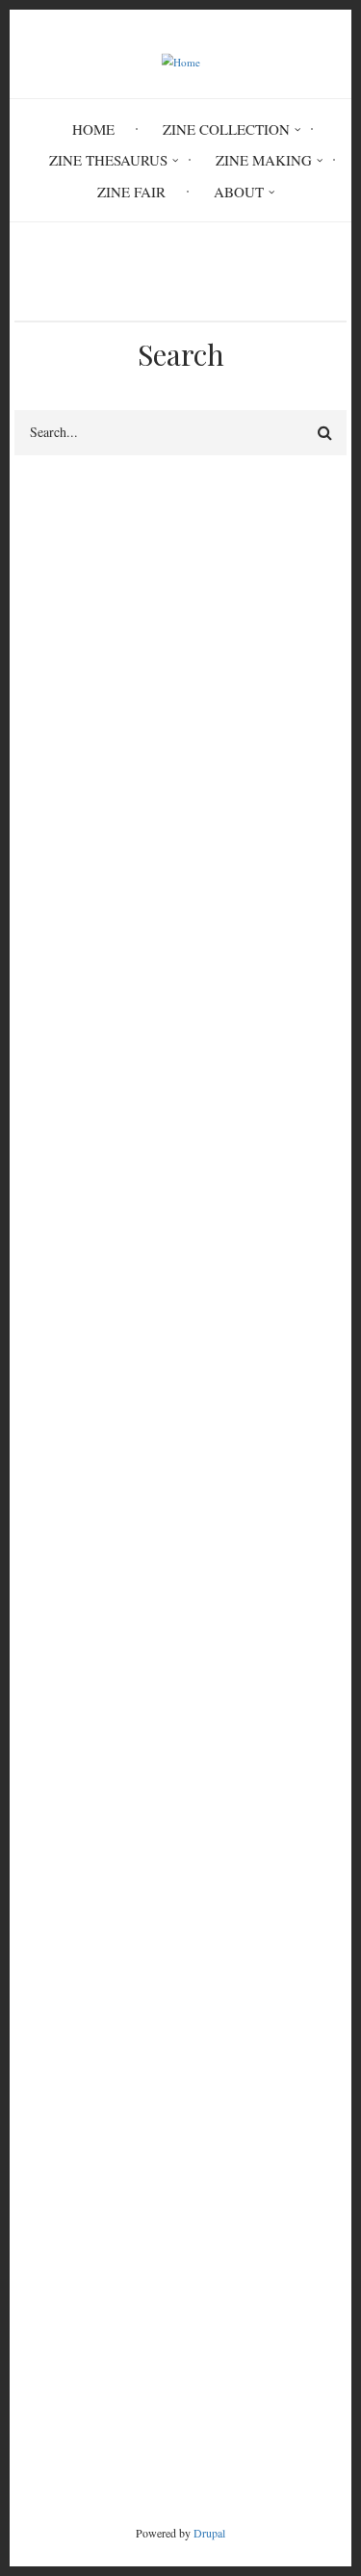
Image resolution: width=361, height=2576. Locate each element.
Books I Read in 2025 (80, 2108)
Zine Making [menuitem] (264, 160)
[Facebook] (43, 1396)
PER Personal (63, 1130)
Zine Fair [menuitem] (131, 192)
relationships (140, 1059)
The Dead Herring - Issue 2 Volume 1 (128, 1946)
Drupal (209, 2533)
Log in (53, 1673)
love (271, 1026)
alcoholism (246, 1059)
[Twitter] (185, 1396)
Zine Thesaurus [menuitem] (108, 160)
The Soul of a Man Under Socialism (122, 2016)
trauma (43, 1026)
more (297, 2146)
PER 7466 (65, 1261)
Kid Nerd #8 (52, 2085)
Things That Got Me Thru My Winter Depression (161, 1970)
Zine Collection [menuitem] (226, 129)
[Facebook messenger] (118, 1407)
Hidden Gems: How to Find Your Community (151, 2062)
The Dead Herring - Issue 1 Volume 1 (128, 1993)
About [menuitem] (239, 192)
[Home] (180, 60)
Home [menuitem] (93, 129)
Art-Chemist (51, 1923)
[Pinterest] (245, 1396)
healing (44, 1059)
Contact (180, 2379)
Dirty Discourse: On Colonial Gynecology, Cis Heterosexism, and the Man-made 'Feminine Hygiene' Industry (175, 1877)
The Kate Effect (61, 2039)
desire (206, 1026)
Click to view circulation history (274, 1273)
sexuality (126, 1026)
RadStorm (181, 2411)
